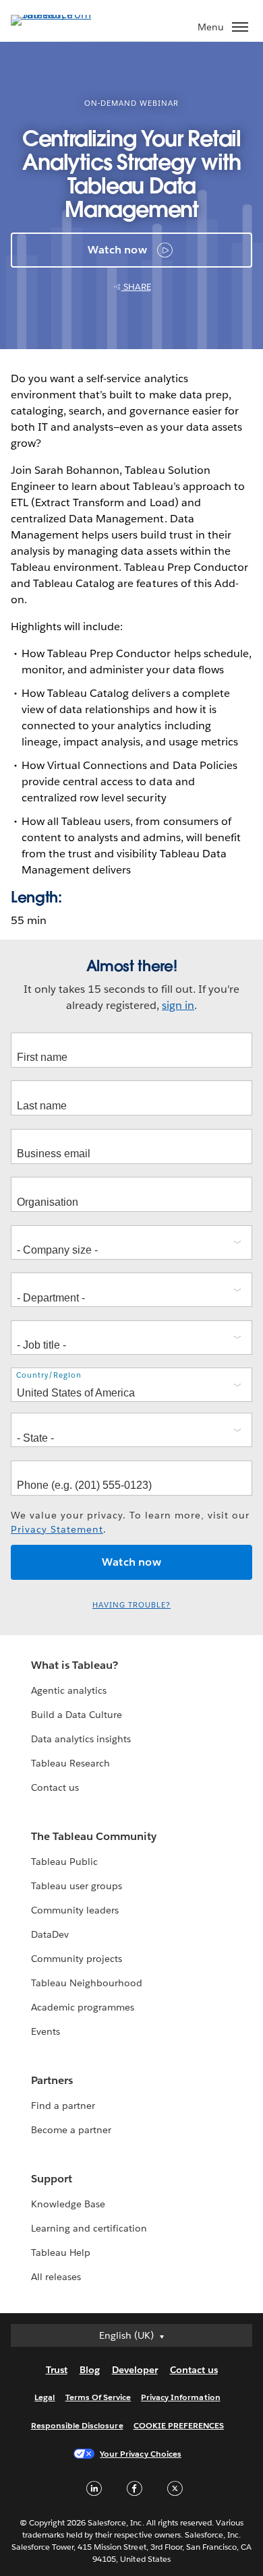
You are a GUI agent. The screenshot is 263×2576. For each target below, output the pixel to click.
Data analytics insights (81, 1739)
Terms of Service (98, 2397)
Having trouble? (131, 1605)
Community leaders (75, 1910)
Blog (90, 2370)
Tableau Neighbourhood (87, 1983)
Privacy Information (181, 2397)
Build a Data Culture (77, 1715)
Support (52, 2179)
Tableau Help (61, 2252)
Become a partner (71, 2130)
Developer (135, 2370)
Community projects (77, 1959)
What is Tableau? (75, 1665)
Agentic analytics (69, 1690)
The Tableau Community (94, 1836)
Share (136, 287)
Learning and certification (89, 2228)
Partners (52, 2080)
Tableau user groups (77, 1886)
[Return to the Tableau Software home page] (58, 14)
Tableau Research (70, 1763)
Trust (57, 2370)
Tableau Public (64, 1862)
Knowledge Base (68, 2204)
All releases (56, 2277)
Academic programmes (83, 2007)
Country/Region (49, 1375)
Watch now (117, 250)
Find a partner (63, 2106)
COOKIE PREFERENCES (179, 2425)
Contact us (55, 1787)
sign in (178, 1005)
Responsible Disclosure (77, 2425)
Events (46, 2031)
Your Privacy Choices (141, 2454)
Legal (45, 2397)
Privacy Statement (57, 1529)
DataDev (50, 1934)
